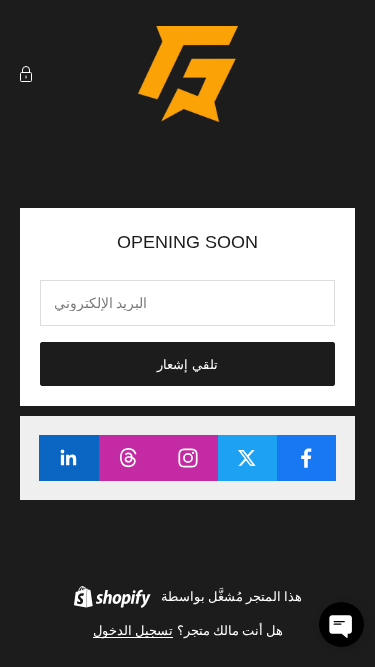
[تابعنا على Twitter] (247, 458)
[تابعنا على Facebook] (306, 458)
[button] (341, 624)
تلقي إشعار (187, 364)
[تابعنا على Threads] (128, 458)
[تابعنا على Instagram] (187, 458)
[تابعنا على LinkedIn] (69, 458)
